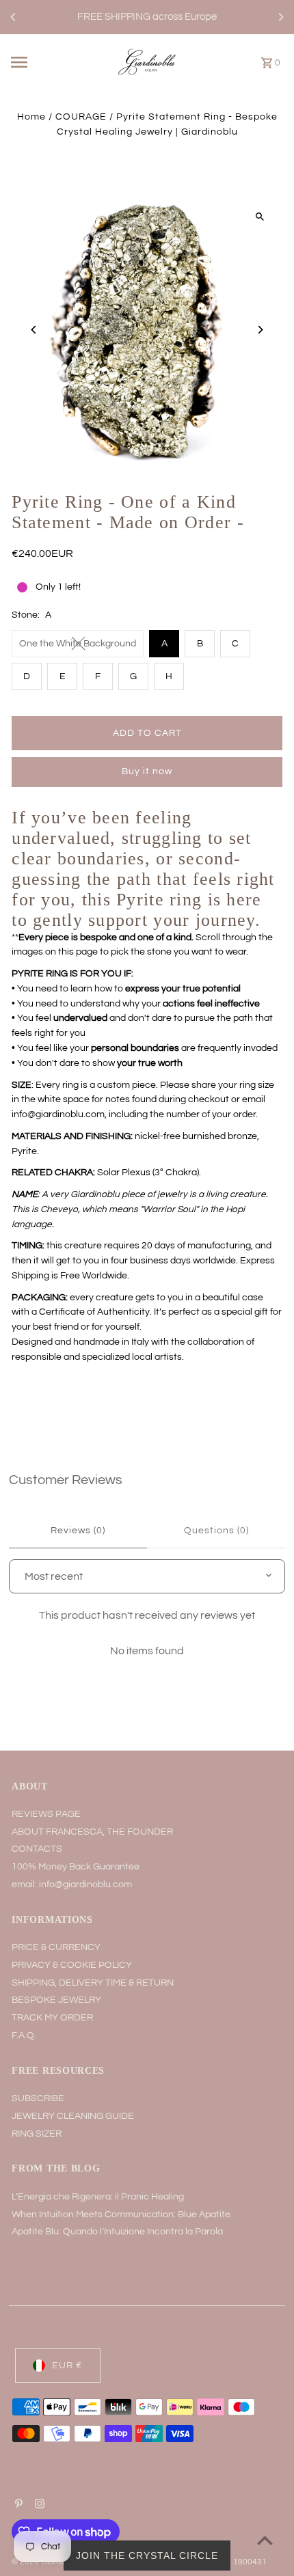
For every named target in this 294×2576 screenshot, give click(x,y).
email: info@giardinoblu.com (72, 1885)
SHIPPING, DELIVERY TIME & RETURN (93, 1983)
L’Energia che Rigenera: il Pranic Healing (98, 2197)
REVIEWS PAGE (46, 1814)
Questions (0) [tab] (216, 1531)
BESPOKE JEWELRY (56, 2000)
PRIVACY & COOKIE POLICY (72, 1965)
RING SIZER (37, 2134)
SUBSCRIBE (38, 2098)
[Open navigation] (40, 62)
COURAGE (81, 117)
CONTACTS (37, 1849)
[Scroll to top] (265, 2540)
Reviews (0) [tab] (78, 1531)
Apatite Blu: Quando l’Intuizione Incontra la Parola (117, 2232)
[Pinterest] (17, 2506)
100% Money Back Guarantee (76, 1867)
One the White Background (78, 644)
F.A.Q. (24, 2036)
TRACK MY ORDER (52, 2018)
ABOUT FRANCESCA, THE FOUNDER (92, 1832)
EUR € (67, 2366)
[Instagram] (38, 2506)
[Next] (280, 17)
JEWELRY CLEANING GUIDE (73, 2116)
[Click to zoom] (260, 217)
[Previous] (14, 17)
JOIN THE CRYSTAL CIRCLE (147, 2556)
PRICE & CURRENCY (56, 1947)
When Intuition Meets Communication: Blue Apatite (121, 2215)
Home (31, 117)
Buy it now (147, 771)
